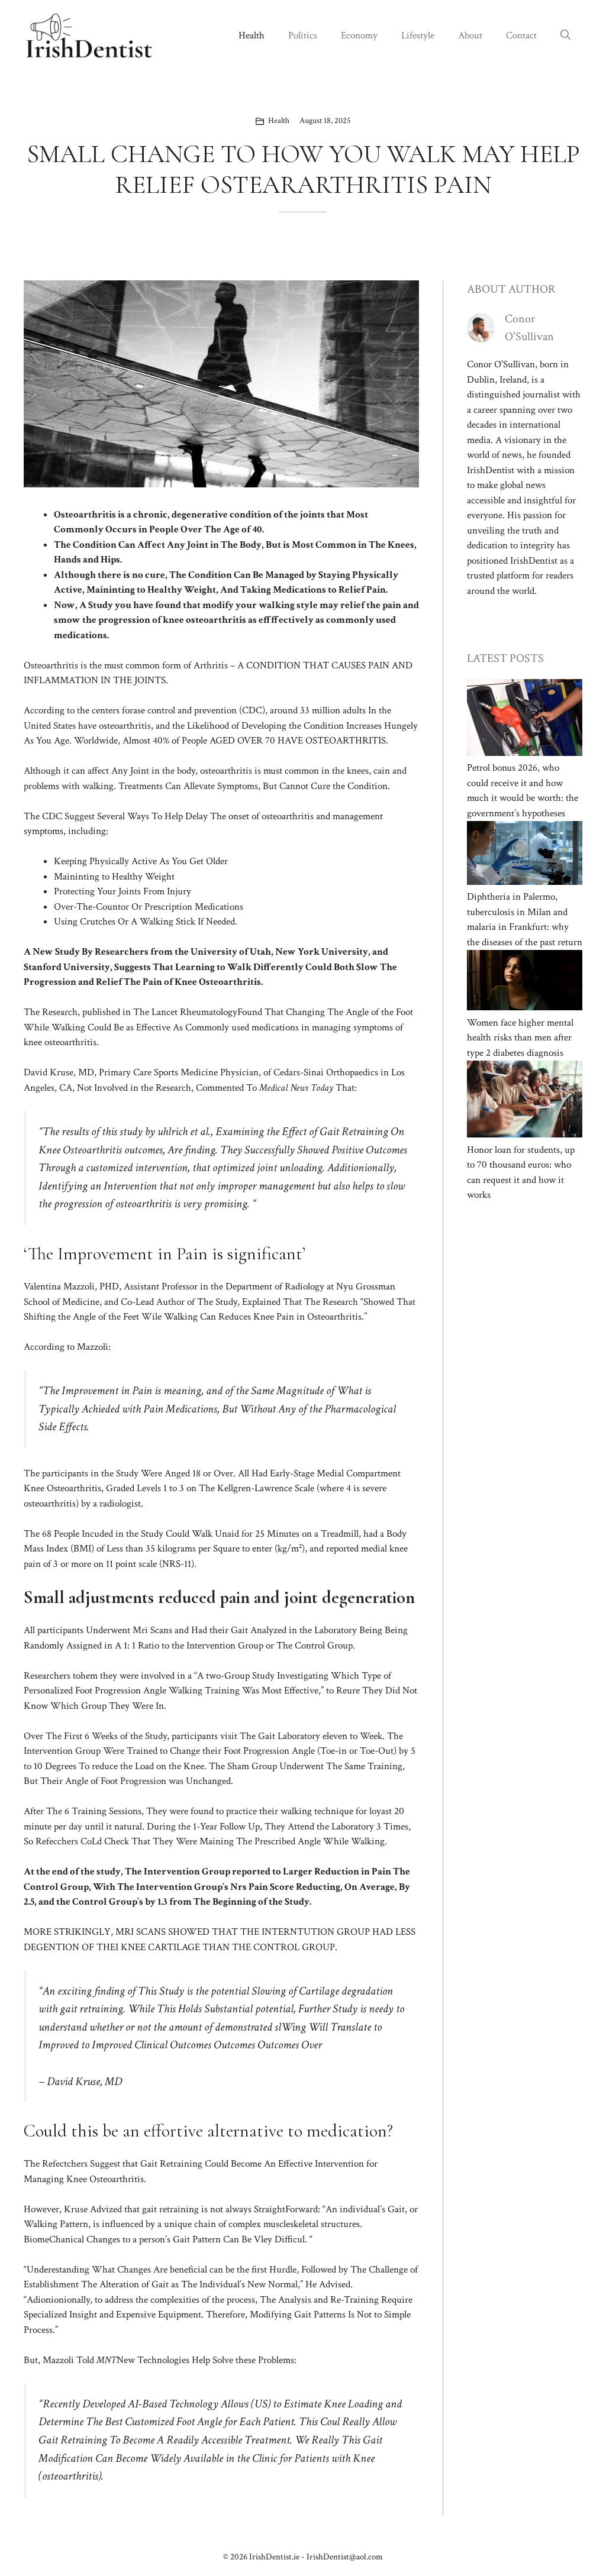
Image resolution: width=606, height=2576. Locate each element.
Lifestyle (418, 35)
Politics (303, 35)
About (470, 35)
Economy (359, 35)
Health (252, 35)
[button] (565, 35)
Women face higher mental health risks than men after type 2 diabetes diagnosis (520, 1038)
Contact (521, 35)
